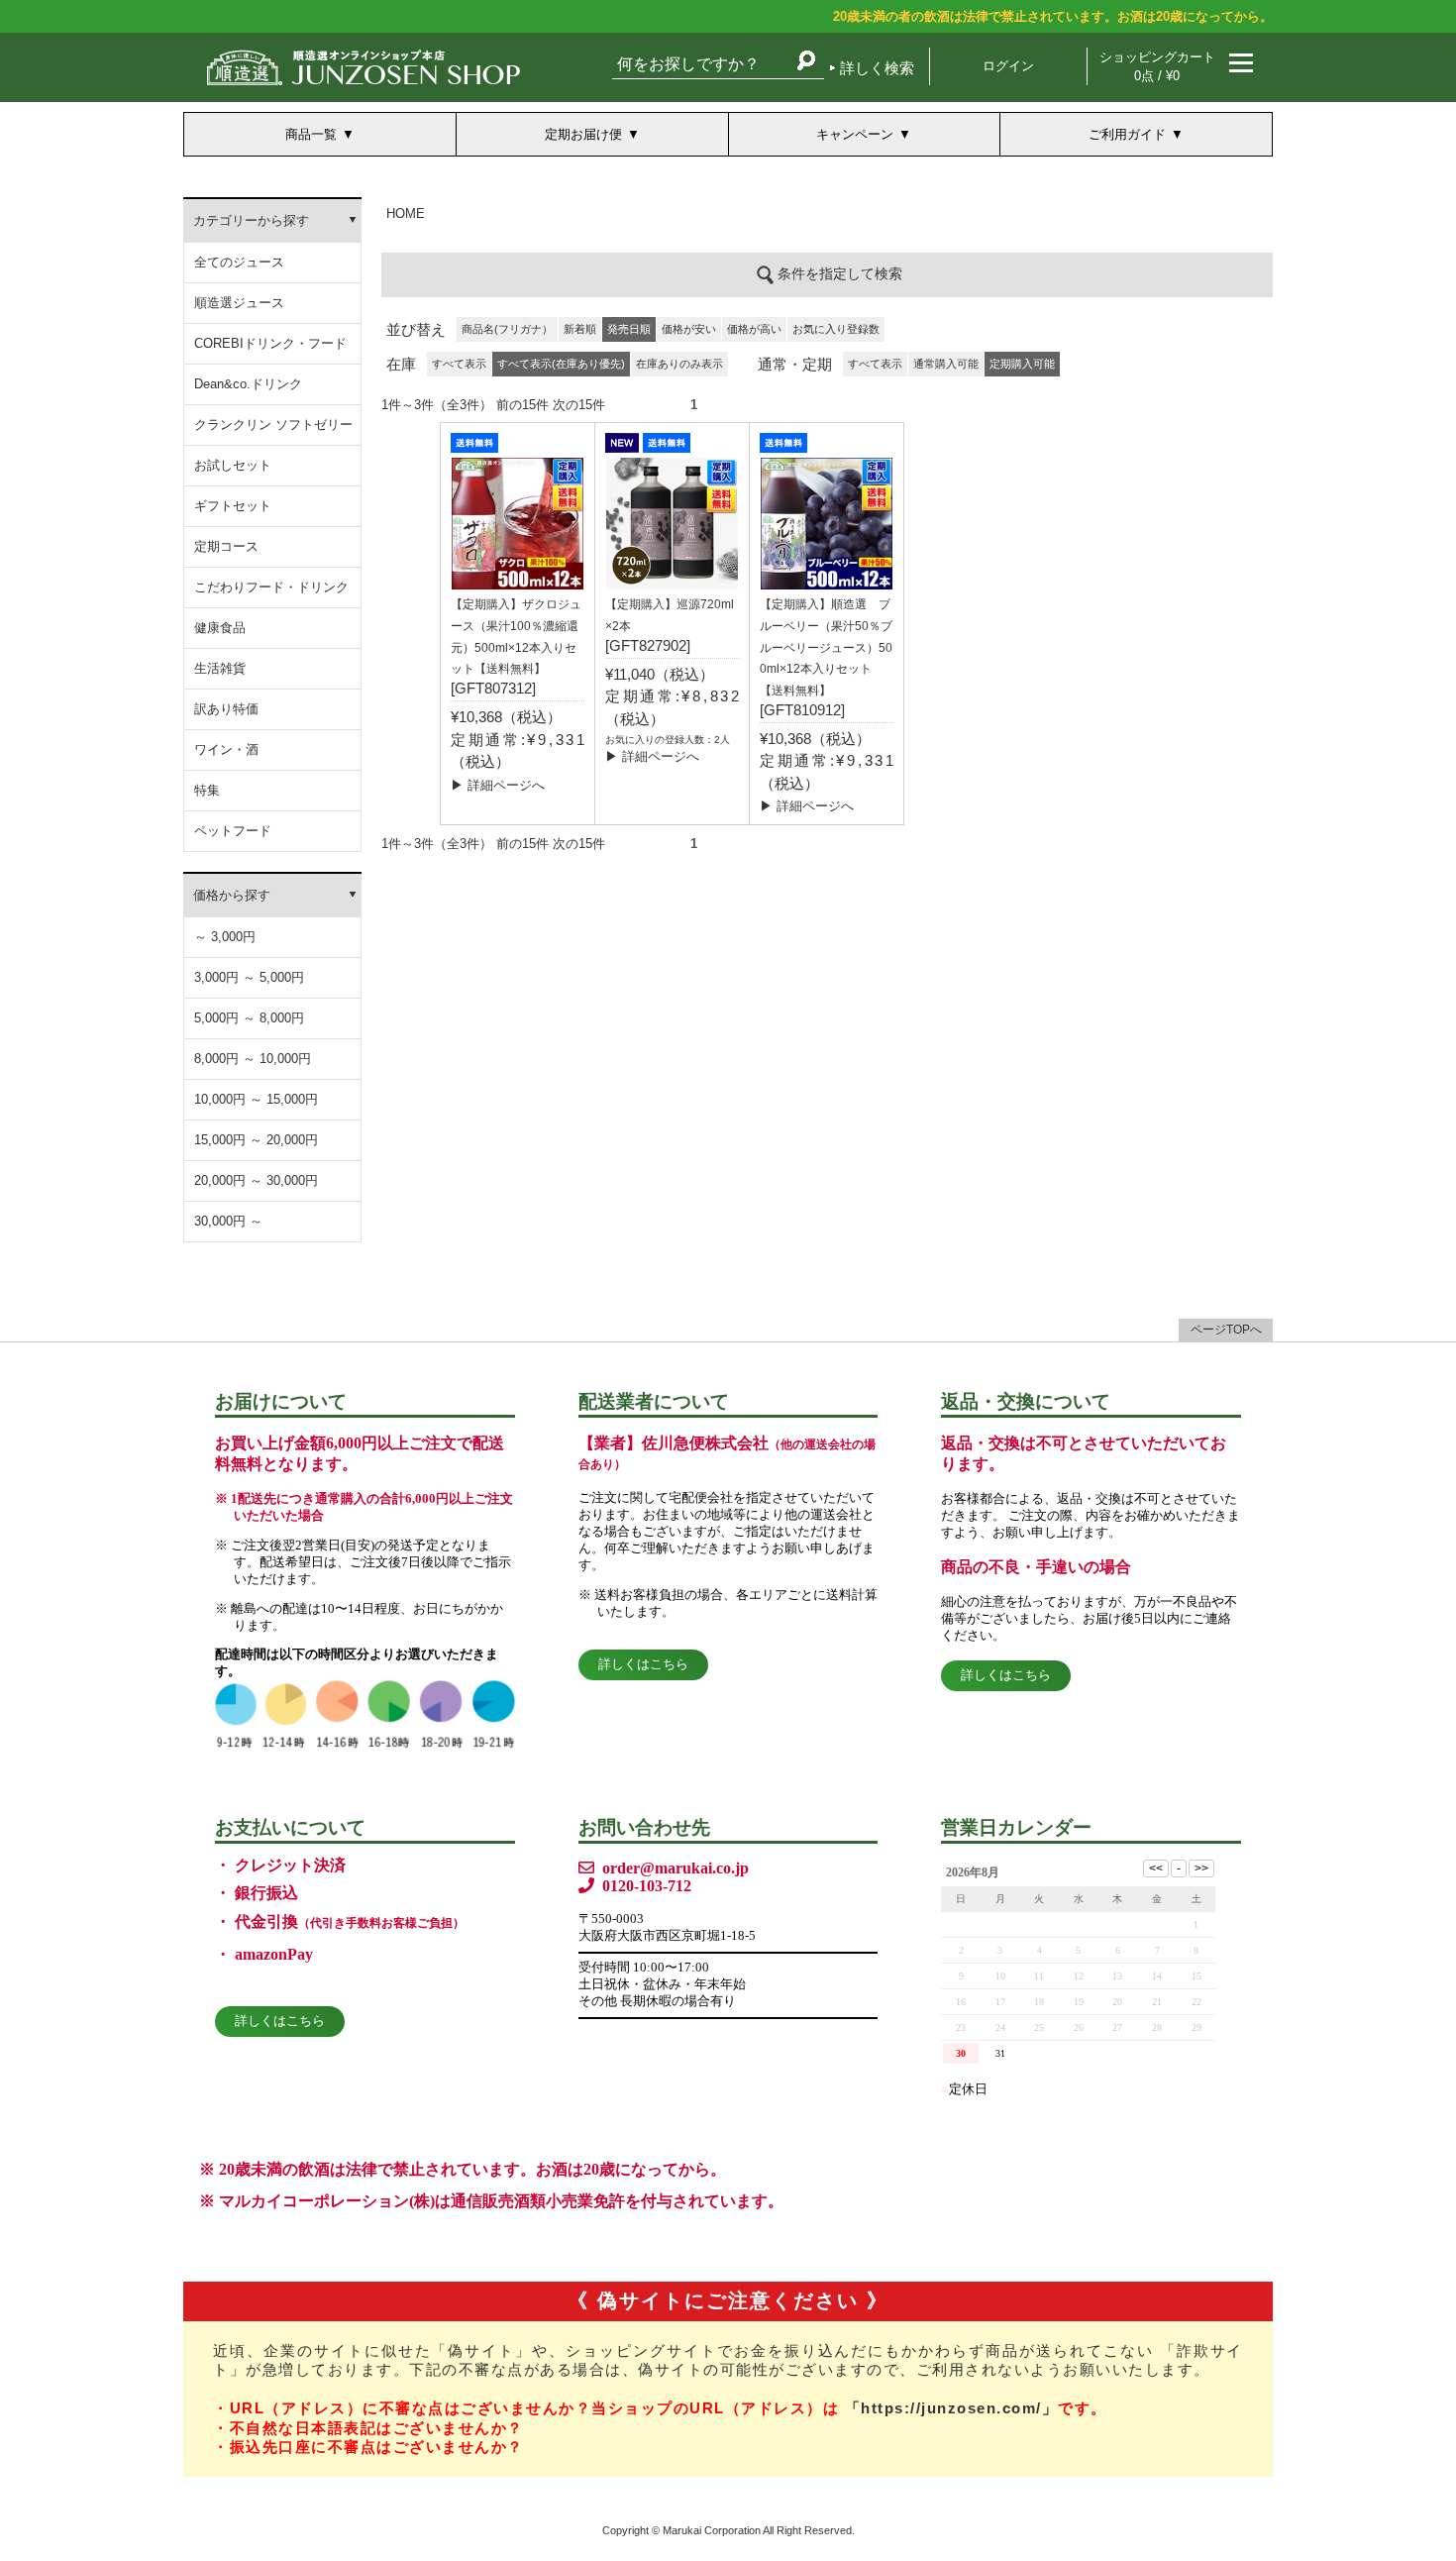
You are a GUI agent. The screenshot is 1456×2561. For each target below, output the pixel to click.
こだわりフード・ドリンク (271, 587)
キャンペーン (855, 134)
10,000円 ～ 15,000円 (256, 1099)
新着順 (580, 329)
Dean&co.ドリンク (248, 384)
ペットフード (233, 831)
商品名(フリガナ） (507, 329)
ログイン (1008, 66)
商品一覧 (311, 134)
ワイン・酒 (226, 749)
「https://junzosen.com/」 (952, 2408)
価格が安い (689, 329)
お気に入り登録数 (836, 329)
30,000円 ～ (228, 1221)
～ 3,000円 (225, 937)
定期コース (226, 546)
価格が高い (754, 329)
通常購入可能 (946, 364)
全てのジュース (239, 262)
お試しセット (233, 465)
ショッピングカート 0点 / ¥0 (1157, 66)
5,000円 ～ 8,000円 (249, 1018)
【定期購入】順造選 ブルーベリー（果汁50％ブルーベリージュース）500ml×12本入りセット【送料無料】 (826, 647)
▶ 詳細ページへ (498, 785)
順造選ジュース (239, 303)
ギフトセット (233, 506)
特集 (207, 790)
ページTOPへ (1226, 1330)
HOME (406, 213)
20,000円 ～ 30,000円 (256, 1180)
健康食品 (220, 628)
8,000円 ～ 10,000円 (253, 1059)
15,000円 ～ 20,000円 (256, 1140)
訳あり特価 (226, 709)
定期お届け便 (583, 134)
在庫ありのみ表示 (679, 364)
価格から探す (232, 895)
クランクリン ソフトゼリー (273, 425)
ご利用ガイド (1127, 134)
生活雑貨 (220, 668)
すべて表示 (459, 364)
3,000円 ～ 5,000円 (249, 977)
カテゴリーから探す (251, 220)
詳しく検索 (877, 68)
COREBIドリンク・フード (270, 343)
